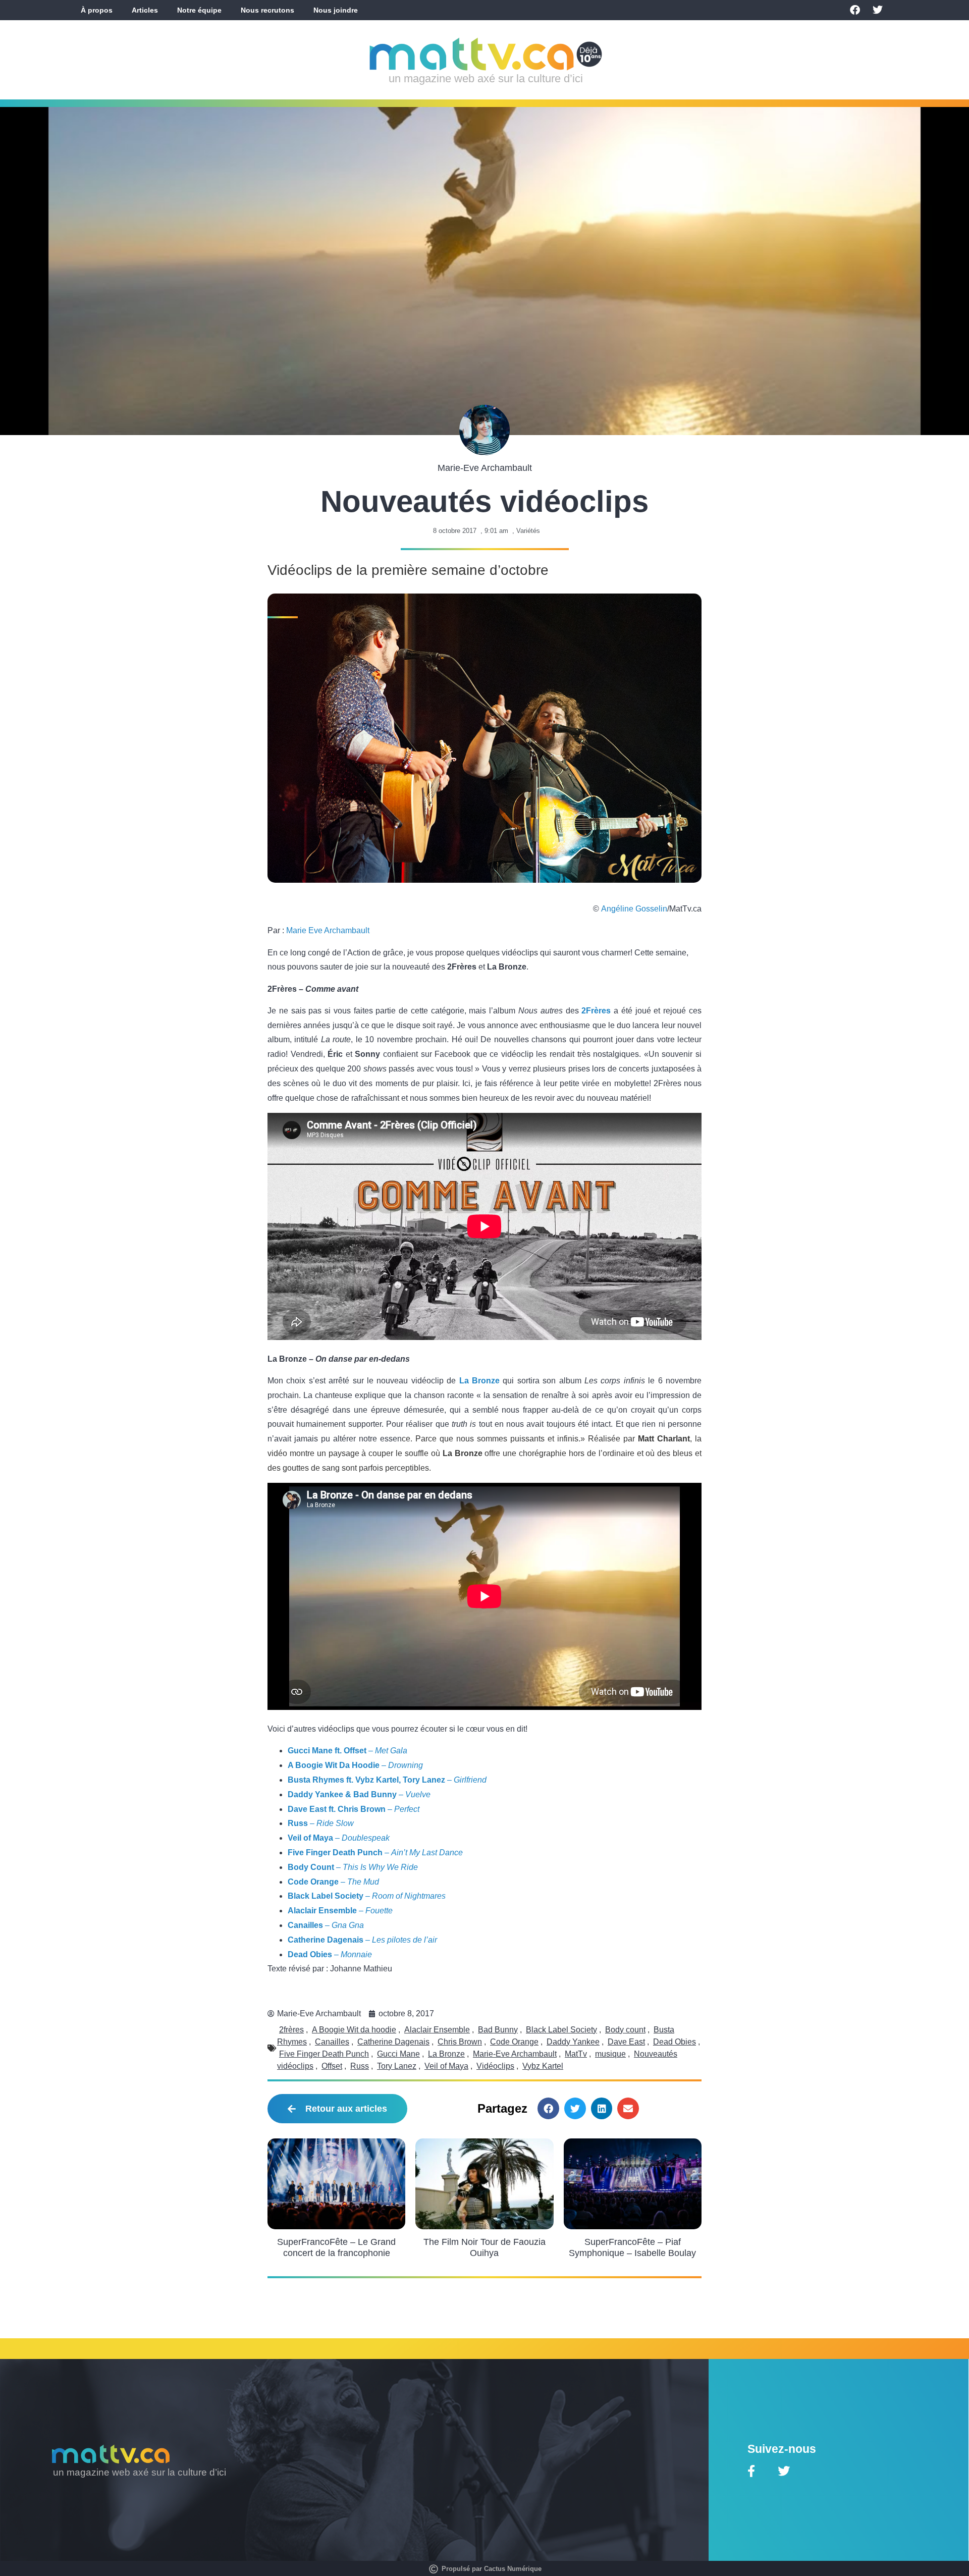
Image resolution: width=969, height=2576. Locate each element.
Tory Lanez (397, 2066)
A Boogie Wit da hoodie (354, 2030)
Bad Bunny (498, 2030)
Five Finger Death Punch (324, 2054)
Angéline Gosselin (634, 909)
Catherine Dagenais (393, 2042)
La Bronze (479, 1381)
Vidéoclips (495, 2066)
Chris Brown (460, 2042)
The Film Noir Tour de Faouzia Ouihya (484, 2247)
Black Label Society (561, 2030)
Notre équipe (199, 10)
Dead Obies (675, 2042)
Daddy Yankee (573, 2042)
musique (610, 2054)
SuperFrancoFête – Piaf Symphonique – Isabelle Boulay (632, 2247)
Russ (360, 2066)
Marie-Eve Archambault (515, 2054)
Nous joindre (336, 10)
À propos (97, 10)
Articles (145, 10)
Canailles (332, 2042)
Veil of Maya (446, 2066)
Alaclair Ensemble (437, 2030)
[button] (548, 2108)
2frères (291, 2030)
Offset (332, 2066)
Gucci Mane (398, 2054)
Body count (625, 2030)
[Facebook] (855, 10)
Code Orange (514, 2042)
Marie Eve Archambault (328, 930)
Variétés (528, 531)
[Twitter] (878, 10)
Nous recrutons (267, 10)
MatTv (576, 2054)
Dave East (626, 2042)
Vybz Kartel (543, 2066)
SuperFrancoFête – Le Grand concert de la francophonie (336, 2247)
